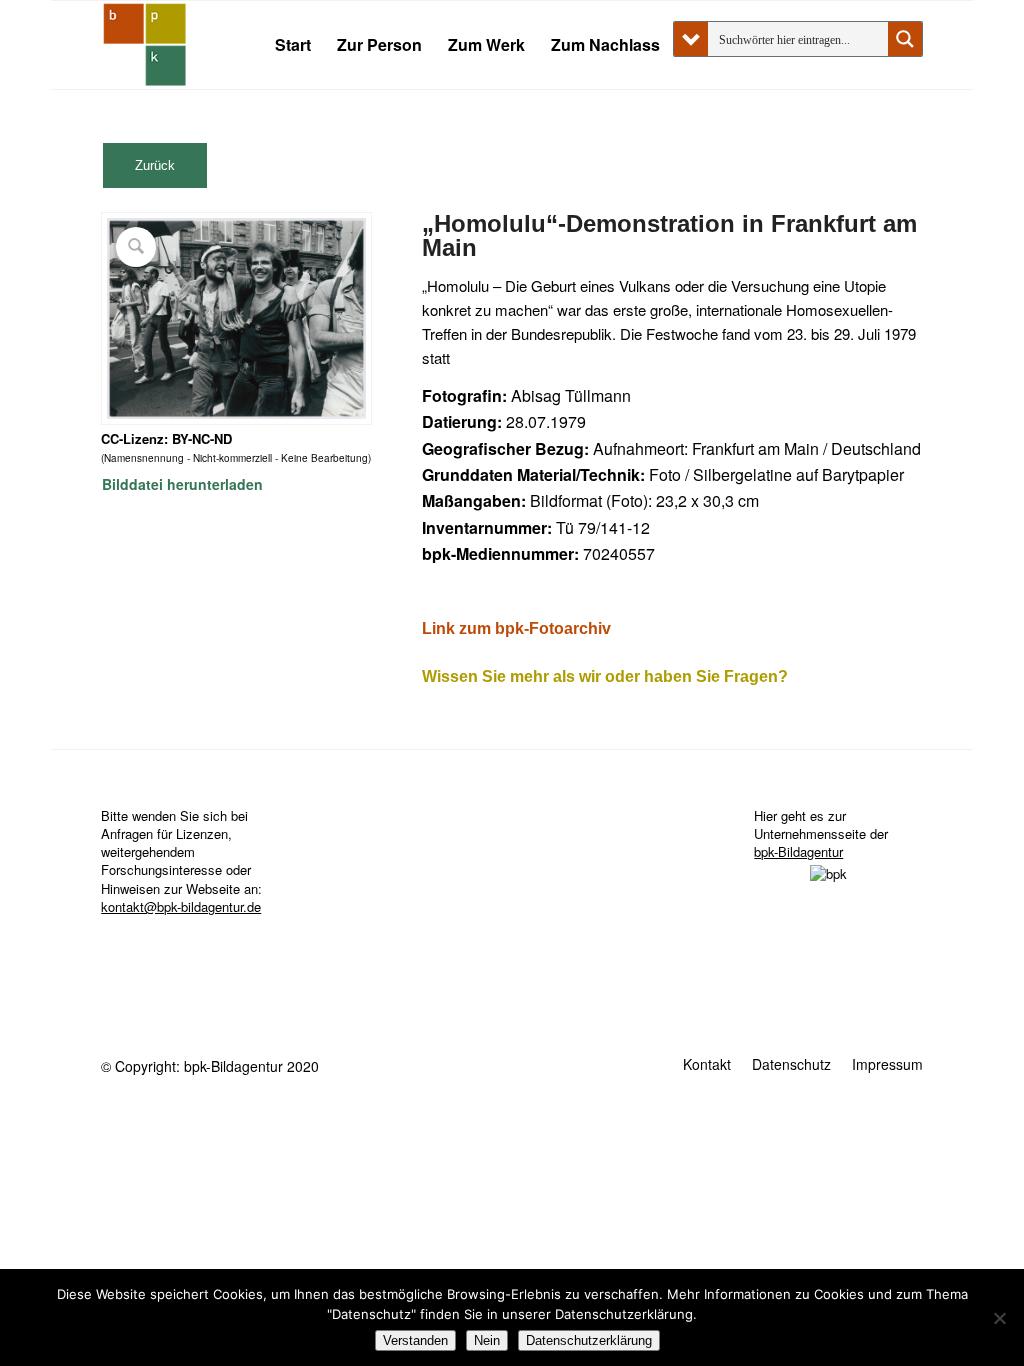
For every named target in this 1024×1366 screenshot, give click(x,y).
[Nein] (999, 1318)
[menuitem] (293, 45)
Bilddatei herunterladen (182, 484)
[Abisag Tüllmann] (145, 45)
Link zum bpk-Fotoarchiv (516, 628)
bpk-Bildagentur (798, 851)
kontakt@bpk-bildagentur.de (181, 906)
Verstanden (415, 1340)
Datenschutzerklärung (589, 1340)
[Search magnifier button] (905, 39)
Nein (487, 1340)
